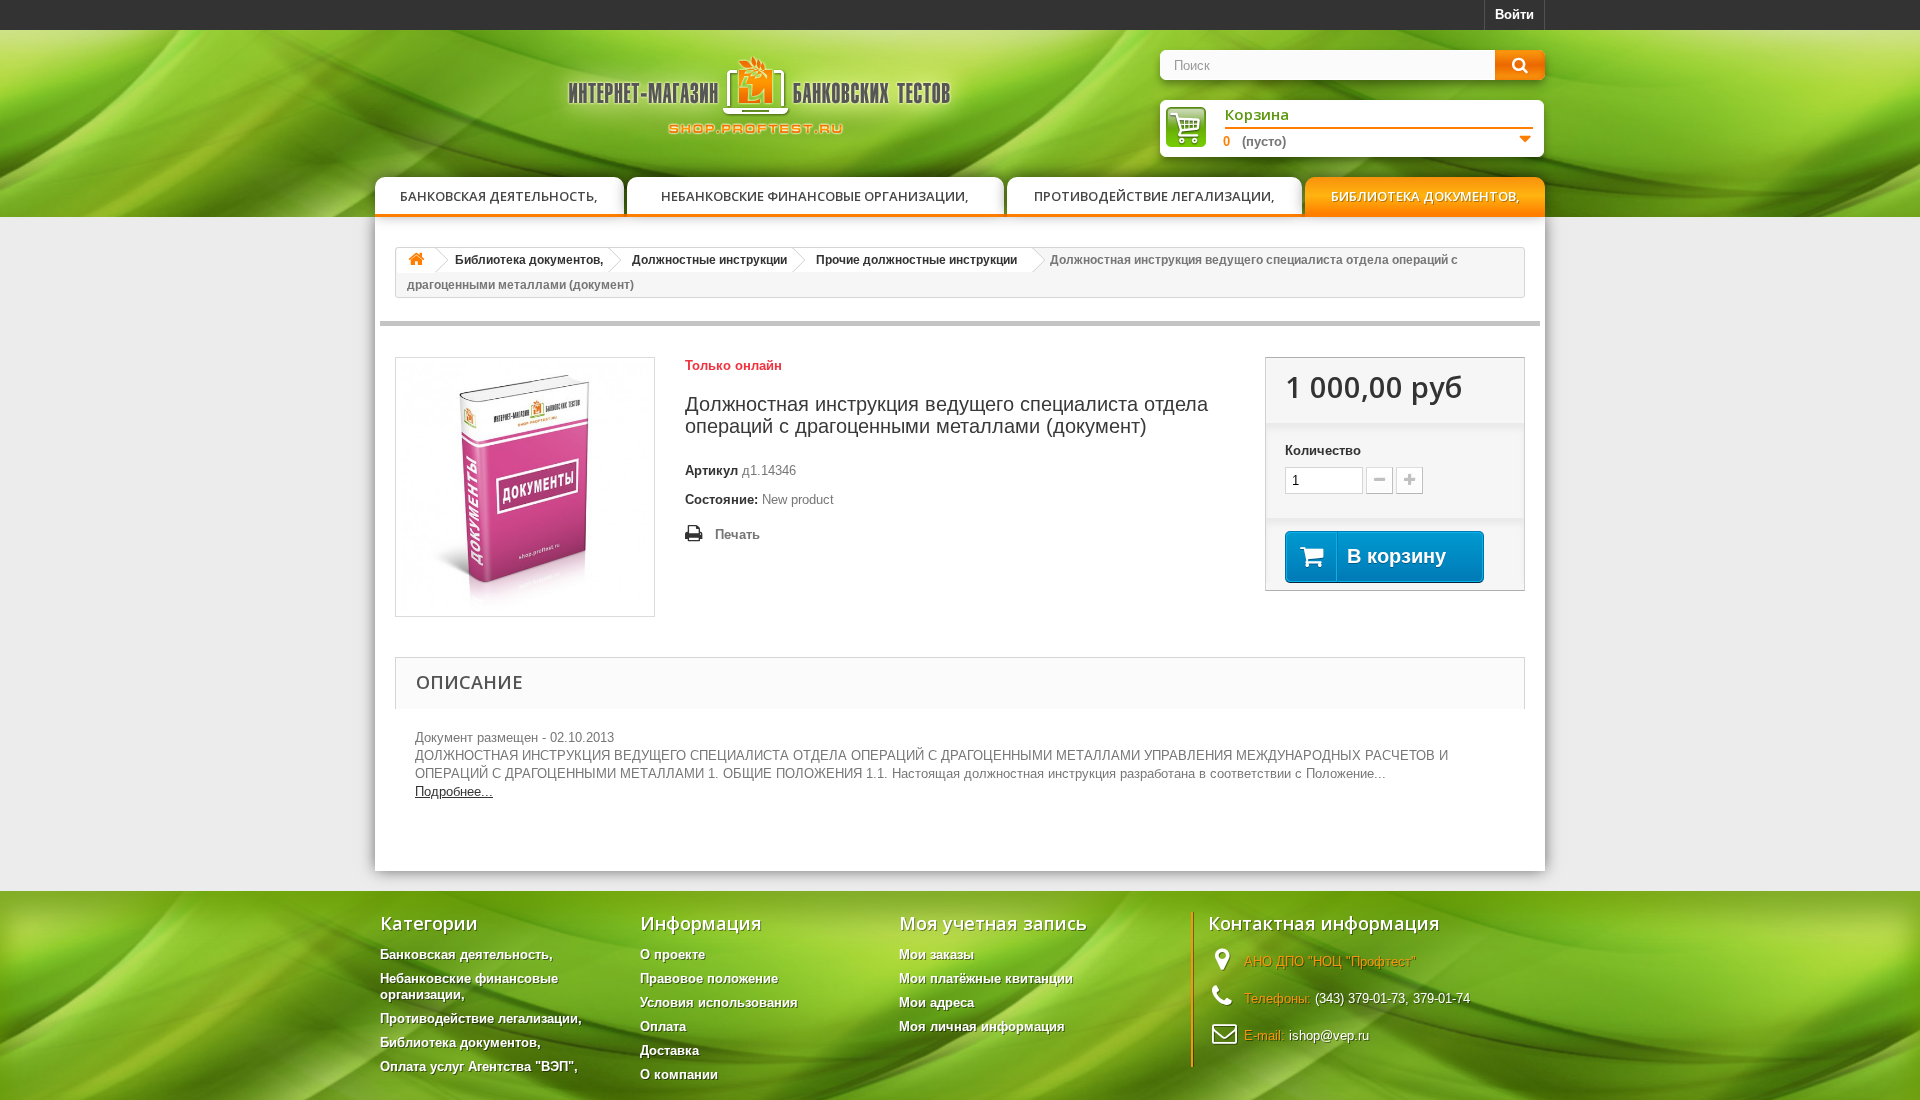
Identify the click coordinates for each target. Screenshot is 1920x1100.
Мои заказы (936, 954)
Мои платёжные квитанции (986, 978)
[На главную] (416, 260)
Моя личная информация (982, 1026)
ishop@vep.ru (1329, 1035)
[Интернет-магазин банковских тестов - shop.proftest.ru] (760, 100)
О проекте (672, 954)
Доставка (669, 1050)
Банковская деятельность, (499, 196)
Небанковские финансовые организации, (815, 196)
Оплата (663, 1026)
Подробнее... (454, 791)
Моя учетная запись (993, 923)
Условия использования (719, 1002)
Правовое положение (709, 978)
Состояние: (721, 499)
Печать (737, 534)
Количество (1323, 450)
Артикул (711, 470)
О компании (679, 1074)
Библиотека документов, (1425, 196)
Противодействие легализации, (1154, 196)
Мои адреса (936, 1002)
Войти (1514, 14)
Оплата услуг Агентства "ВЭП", (479, 1066)
